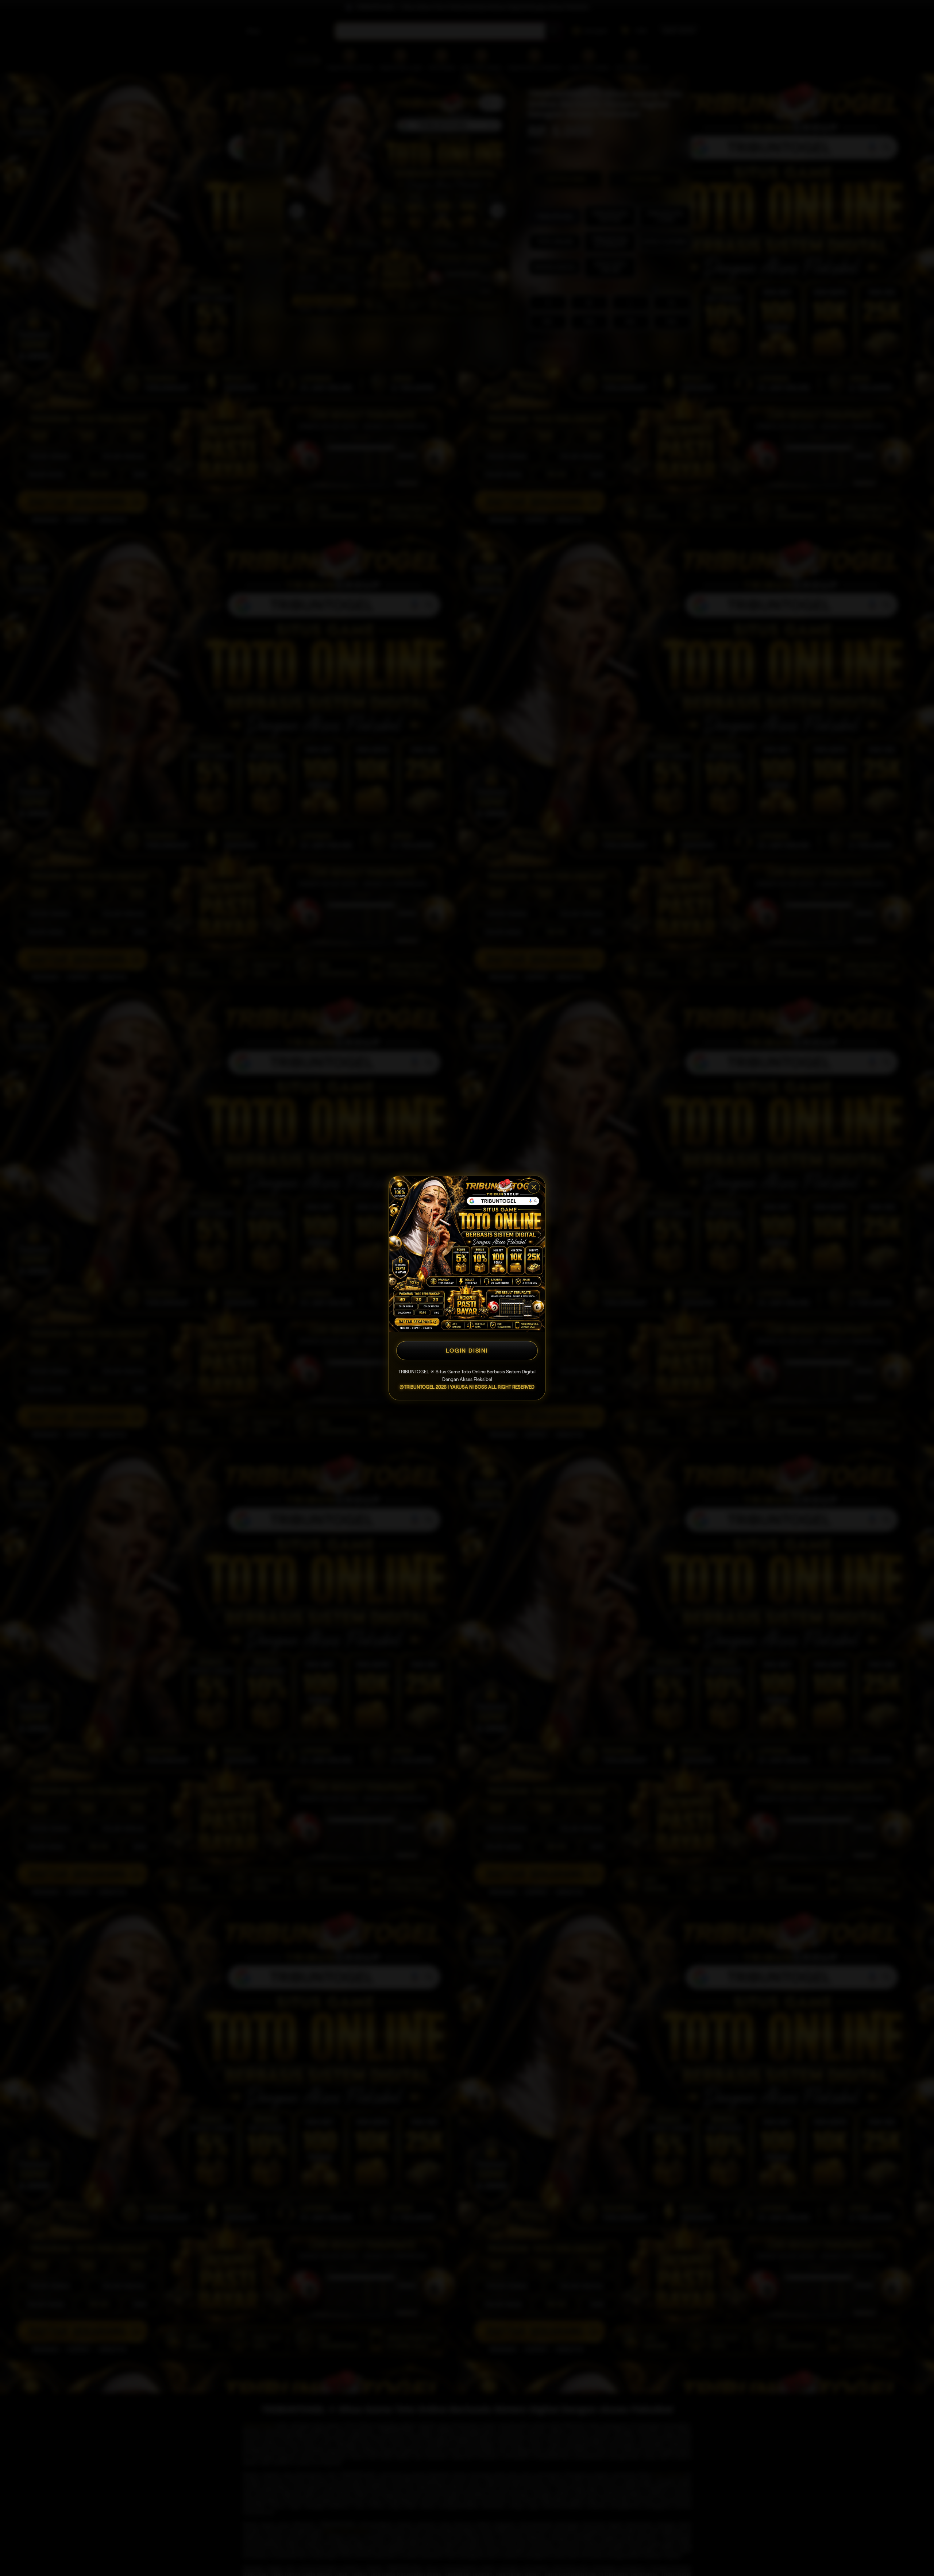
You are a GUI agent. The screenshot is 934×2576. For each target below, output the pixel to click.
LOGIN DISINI (467, 1351)
